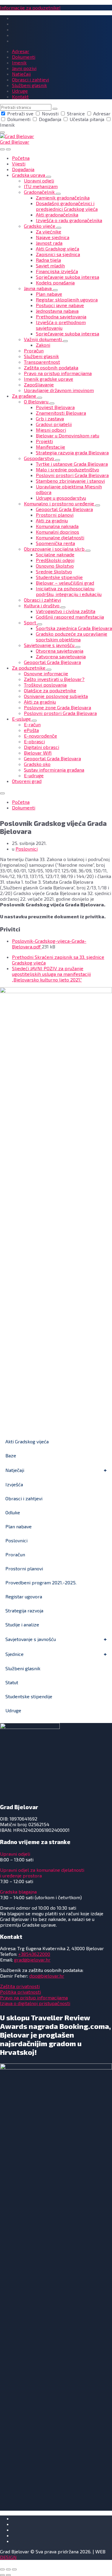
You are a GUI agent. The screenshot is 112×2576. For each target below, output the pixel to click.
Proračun (15, 1554)
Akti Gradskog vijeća (27, 1441)
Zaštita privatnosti (20, 1986)
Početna (21, 802)
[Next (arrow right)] (8, 2575)
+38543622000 (34, 1954)
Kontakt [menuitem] (20, 96)
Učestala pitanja (87, 119)
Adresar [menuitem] (21, 51)
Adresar (101, 113)
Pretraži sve (20, 113)
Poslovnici (27, 849)
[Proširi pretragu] (2, 149)
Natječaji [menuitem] (21, 74)
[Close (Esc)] (2, 2569)
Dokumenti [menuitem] (24, 57)
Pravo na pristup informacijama (34, 1997)
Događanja (50, 119)
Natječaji (15, 1470)
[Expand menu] (8, 149)
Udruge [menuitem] (20, 91)
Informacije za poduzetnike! (30, 8)
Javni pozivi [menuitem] (24, 68)
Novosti (50, 113)
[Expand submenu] (49, 177)
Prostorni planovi (24, 1568)
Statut (12, 1682)
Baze (11, 1455)
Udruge (13, 1710)
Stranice (76, 113)
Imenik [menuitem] (19, 62)
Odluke (13, 1512)
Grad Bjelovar (15, 142)
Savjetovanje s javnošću (31, 1639)
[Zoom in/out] (14, 2569)
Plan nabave (19, 1526)
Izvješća (14, 1484)
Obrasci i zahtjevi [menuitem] (30, 79)
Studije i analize (22, 1624)
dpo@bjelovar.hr (47, 1976)
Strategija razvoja (24, 1610)
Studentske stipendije (29, 1696)
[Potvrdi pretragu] (55, 109)
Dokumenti (19, 119)
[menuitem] (21, 158)
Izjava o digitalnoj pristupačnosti (35, 2003)
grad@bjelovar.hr (32, 1960)
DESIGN (8, 2557)
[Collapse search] (2, 132)
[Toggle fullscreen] (8, 2569)
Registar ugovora (24, 1596)
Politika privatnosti (20, 1992)
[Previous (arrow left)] (2, 2575)
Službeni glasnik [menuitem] (29, 85)
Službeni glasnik (23, 1668)
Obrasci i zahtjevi (24, 1498)
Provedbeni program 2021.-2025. (41, 1582)
